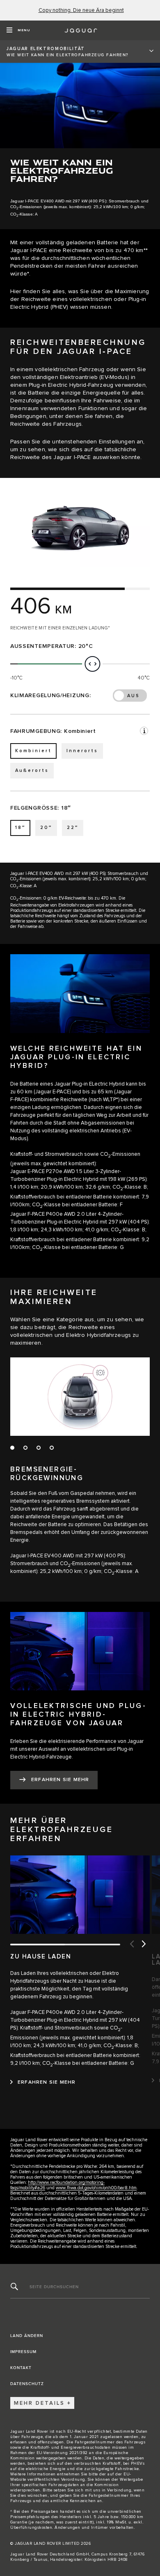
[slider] (92, 664)
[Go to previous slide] (131, 1945)
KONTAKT (21, 2368)
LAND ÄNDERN (27, 2336)
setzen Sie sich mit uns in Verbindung (93, 2490)
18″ (20, 828)
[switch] (130, 696)
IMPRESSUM (23, 2352)
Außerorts (32, 770)
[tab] (15, 1451)
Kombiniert (33, 751)
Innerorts (82, 751)
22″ (73, 828)
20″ (46, 828)
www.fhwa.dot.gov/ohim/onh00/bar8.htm (96, 2188)
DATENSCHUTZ (27, 2384)
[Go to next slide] (144, 1945)
